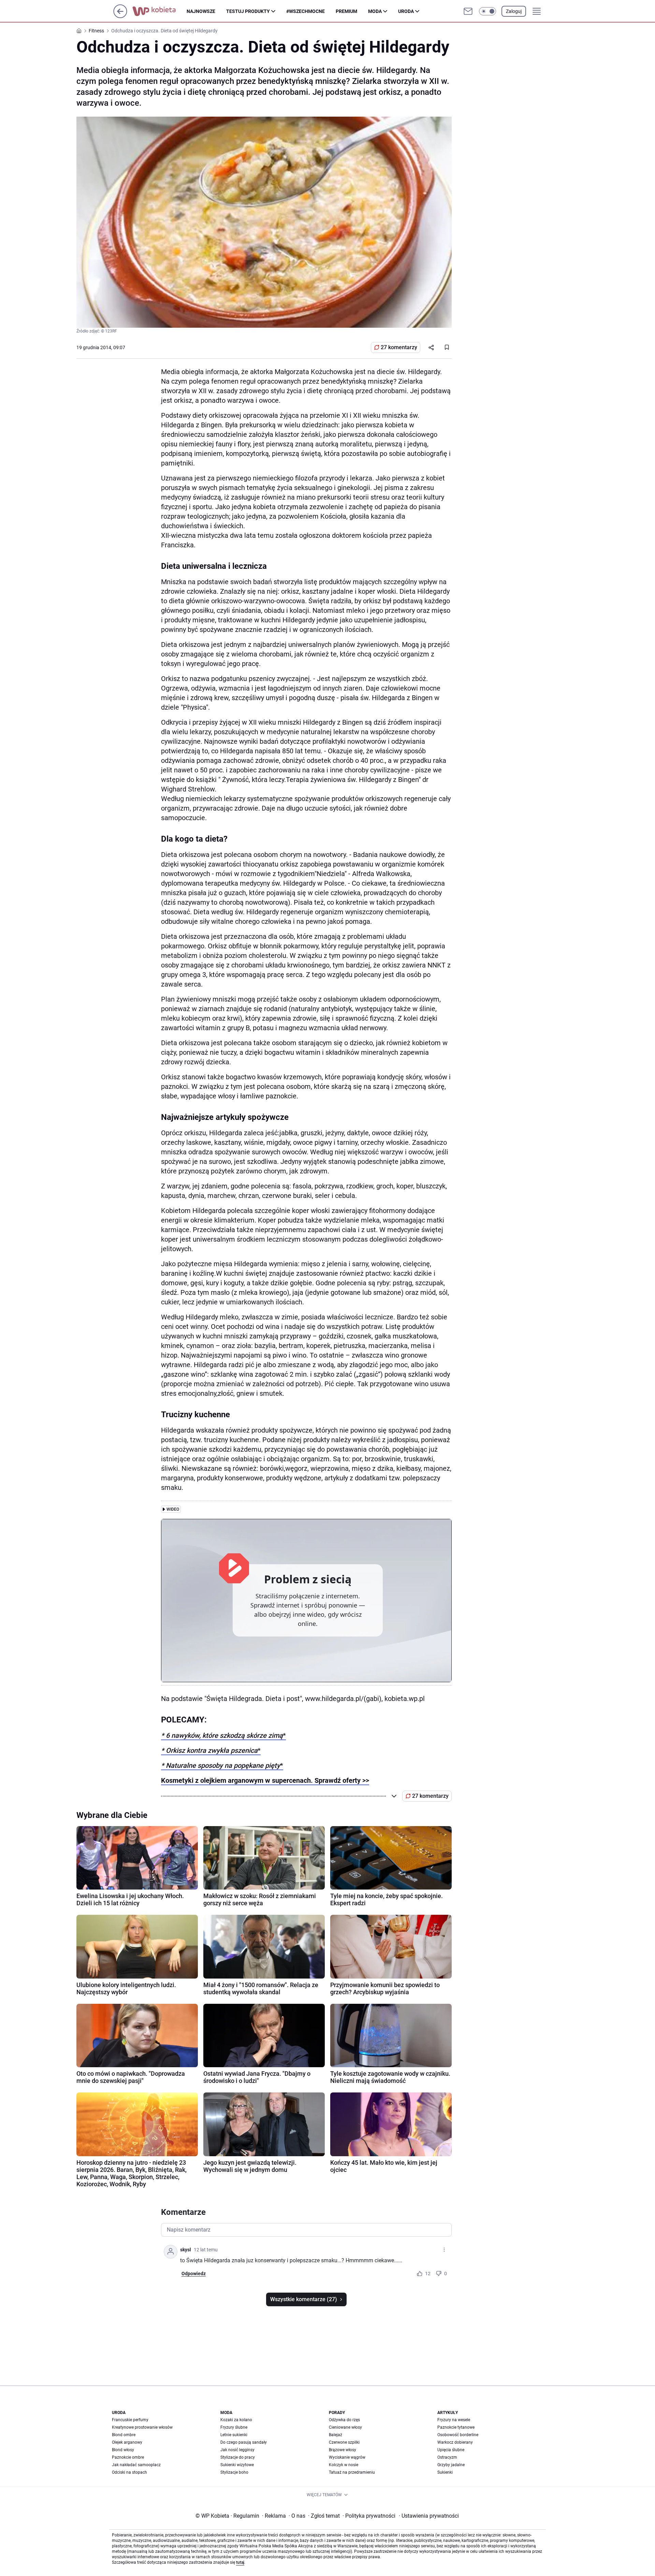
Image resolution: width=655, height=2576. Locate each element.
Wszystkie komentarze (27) (304, 2299)
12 (428, 2274)
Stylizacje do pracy (238, 2457)
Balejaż (336, 2435)
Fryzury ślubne (234, 2427)
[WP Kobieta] (159, 11)
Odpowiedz (194, 2274)
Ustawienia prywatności (429, 2516)
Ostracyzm (447, 2457)
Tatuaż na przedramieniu (352, 2472)
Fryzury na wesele (454, 2420)
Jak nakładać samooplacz (136, 2465)
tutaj (240, 2562)
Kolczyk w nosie (344, 2465)
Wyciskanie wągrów (347, 2457)
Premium (346, 11)
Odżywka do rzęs (344, 2420)
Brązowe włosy (343, 2450)
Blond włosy (123, 2450)
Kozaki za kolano (236, 2420)
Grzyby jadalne (451, 2465)
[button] (487, 11)
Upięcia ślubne (451, 2450)
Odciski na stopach (129, 2472)
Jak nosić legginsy (237, 2450)
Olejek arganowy (127, 2442)
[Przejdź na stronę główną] (120, 16)
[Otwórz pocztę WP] (468, 11)
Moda (375, 11)
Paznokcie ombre (128, 2457)
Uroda (406, 11)
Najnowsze (201, 11)
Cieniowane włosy (345, 2427)
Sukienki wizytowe (237, 2465)
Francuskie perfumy (130, 2420)
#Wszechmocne (305, 11)
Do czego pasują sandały (244, 2442)
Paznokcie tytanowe (456, 2427)
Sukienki (445, 2472)
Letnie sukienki (234, 2435)
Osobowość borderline (458, 2435)
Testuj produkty (248, 11)
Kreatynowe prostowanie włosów (142, 2427)
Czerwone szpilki (344, 2442)
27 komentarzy (399, 347)
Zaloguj (514, 11)
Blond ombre (124, 2435)
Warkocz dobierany (455, 2442)
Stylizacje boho (234, 2472)
